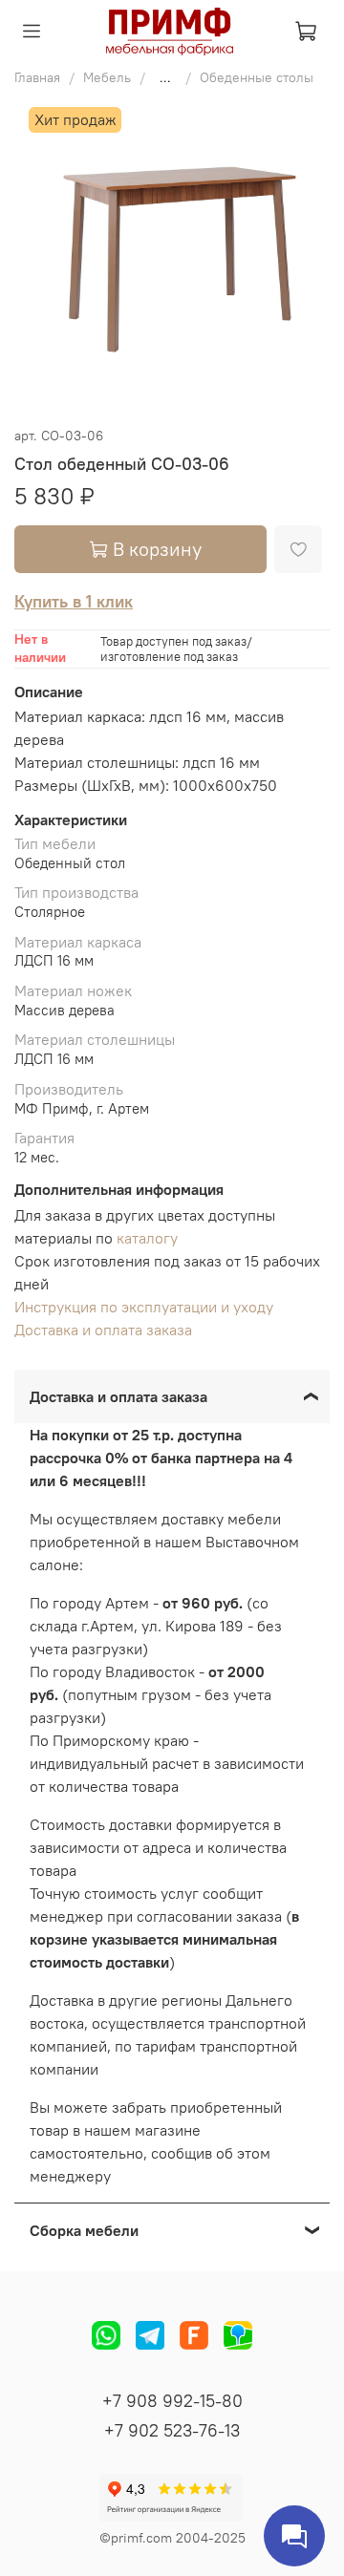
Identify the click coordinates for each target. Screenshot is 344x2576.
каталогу (147, 1238)
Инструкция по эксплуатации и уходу (144, 1307)
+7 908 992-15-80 (172, 2401)
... (165, 77)
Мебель (107, 77)
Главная (37, 77)
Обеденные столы (257, 77)
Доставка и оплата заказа (103, 1330)
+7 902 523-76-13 (172, 2430)
